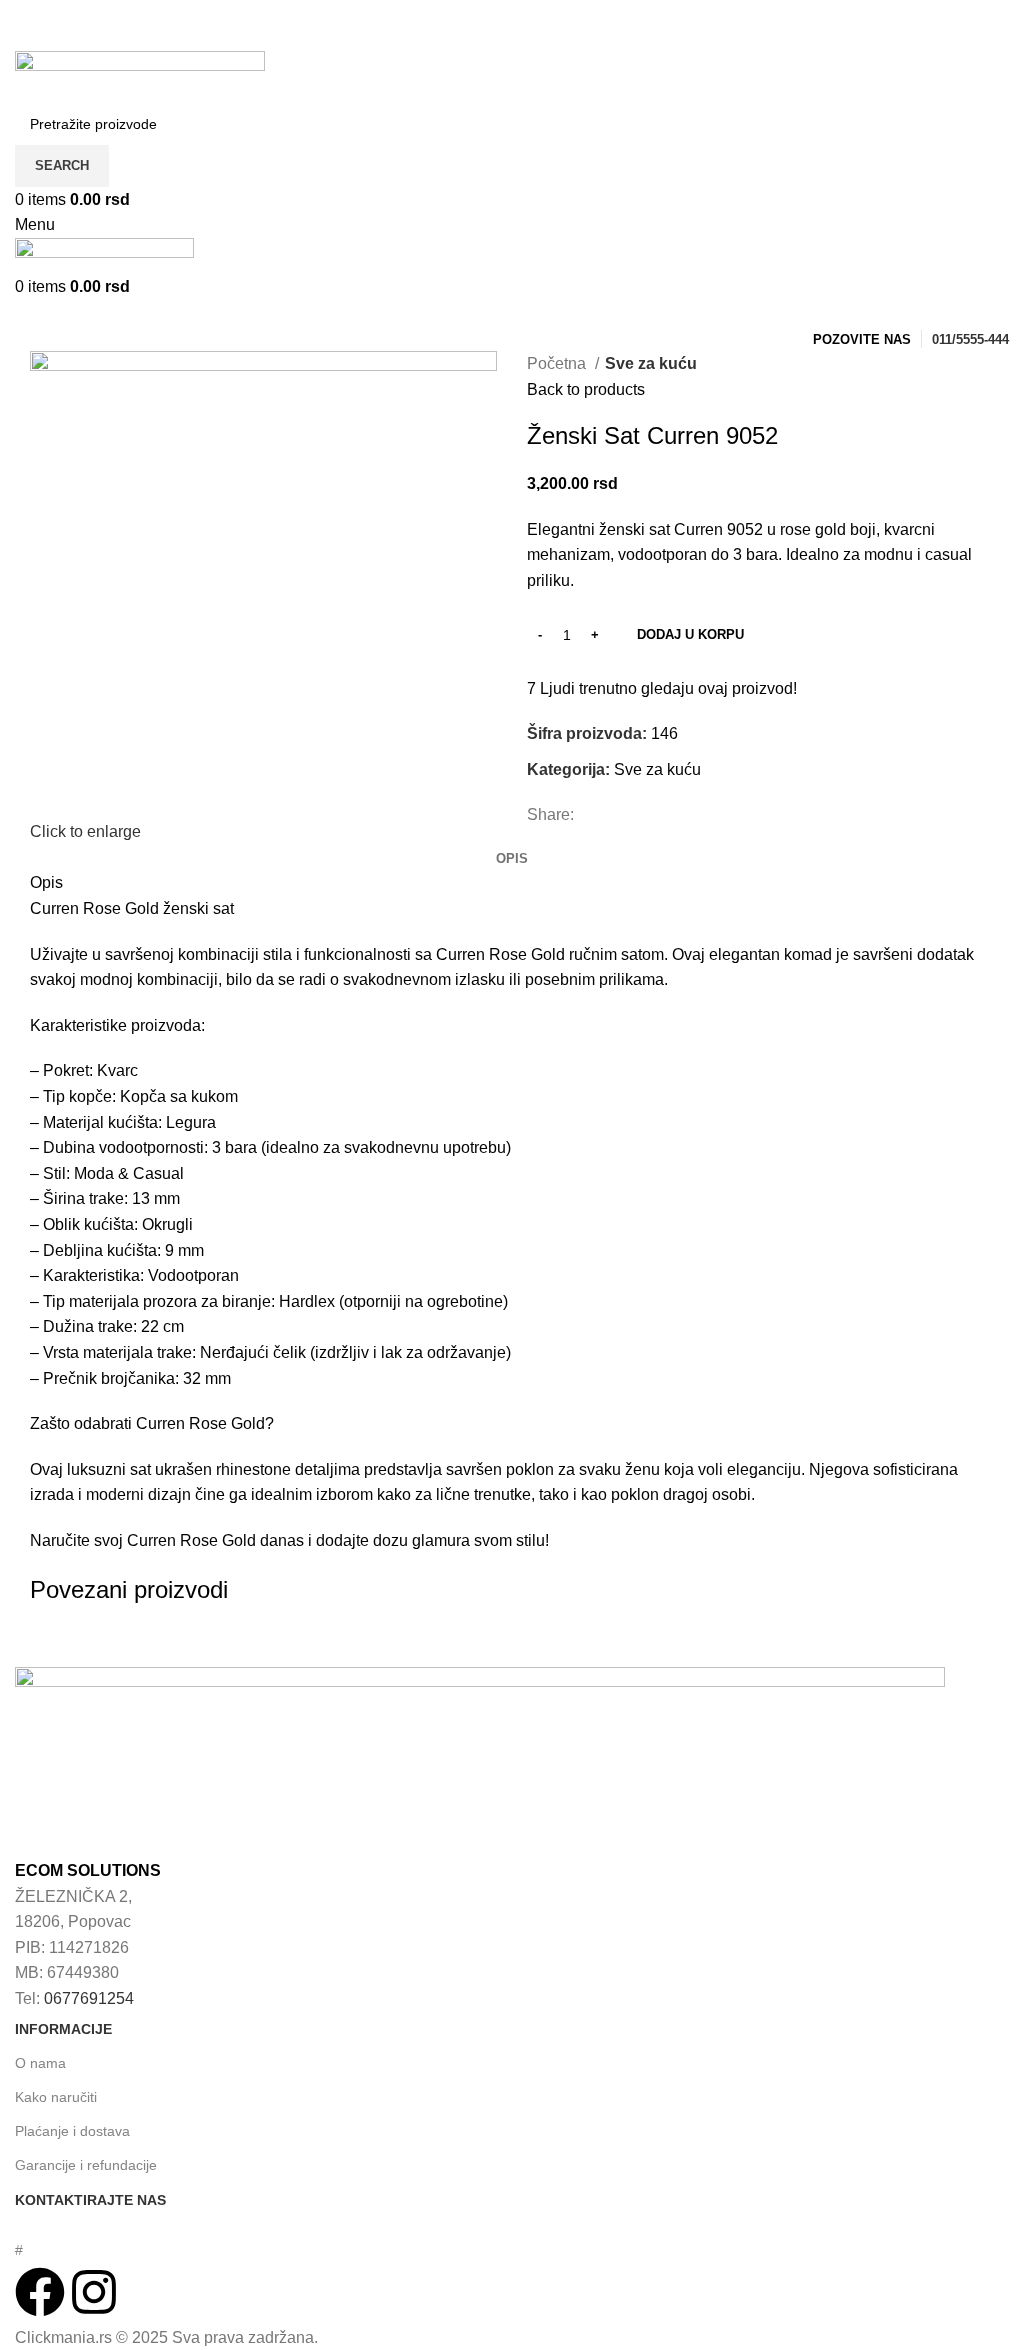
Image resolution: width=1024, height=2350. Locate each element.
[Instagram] (94, 2292)
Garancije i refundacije (86, 2165)
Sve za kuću (651, 363)
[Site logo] (140, 75)
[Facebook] (40, 2292)
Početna (558, 363)
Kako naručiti (56, 2097)
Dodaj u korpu (690, 634)
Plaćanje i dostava (72, 2131)
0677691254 (89, 1998)
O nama (40, 2063)
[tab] (512, 859)
